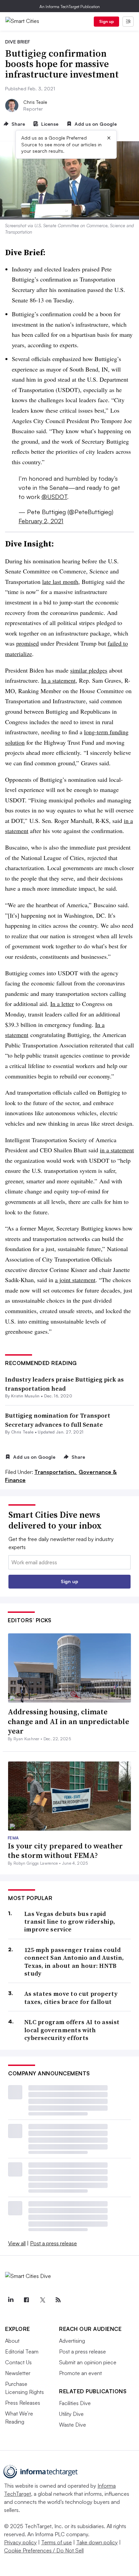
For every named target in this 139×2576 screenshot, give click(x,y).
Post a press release (53, 2243)
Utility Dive (71, 2414)
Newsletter (18, 2373)
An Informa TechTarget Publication (70, 7)
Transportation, (56, 1472)
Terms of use (57, 2542)
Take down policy (97, 2542)
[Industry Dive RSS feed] (58, 2300)
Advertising (72, 2341)
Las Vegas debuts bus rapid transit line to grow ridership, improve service (70, 1922)
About (12, 2341)
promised (27, 643)
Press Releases (23, 2403)
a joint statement (75, 1280)
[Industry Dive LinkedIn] (10, 2300)
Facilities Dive (75, 2403)
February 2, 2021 (41, 521)
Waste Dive (73, 2425)
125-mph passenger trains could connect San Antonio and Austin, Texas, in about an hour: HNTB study (74, 1962)
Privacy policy (20, 2542)
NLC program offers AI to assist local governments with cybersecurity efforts (72, 2030)
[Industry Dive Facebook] (26, 2300)
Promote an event (80, 2373)
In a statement (58, 680)
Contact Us (18, 2362)
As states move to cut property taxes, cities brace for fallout (71, 1998)
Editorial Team (22, 2351)
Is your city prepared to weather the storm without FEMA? (65, 1851)
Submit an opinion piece (88, 2362)
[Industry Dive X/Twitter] (42, 2300)
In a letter (62, 1004)
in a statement (117, 1150)
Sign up (107, 21)
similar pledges (89, 670)
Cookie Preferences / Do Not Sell (44, 2550)
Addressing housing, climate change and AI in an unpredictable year (68, 1721)
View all (17, 2243)
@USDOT (54, 497)
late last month (60, 582)
